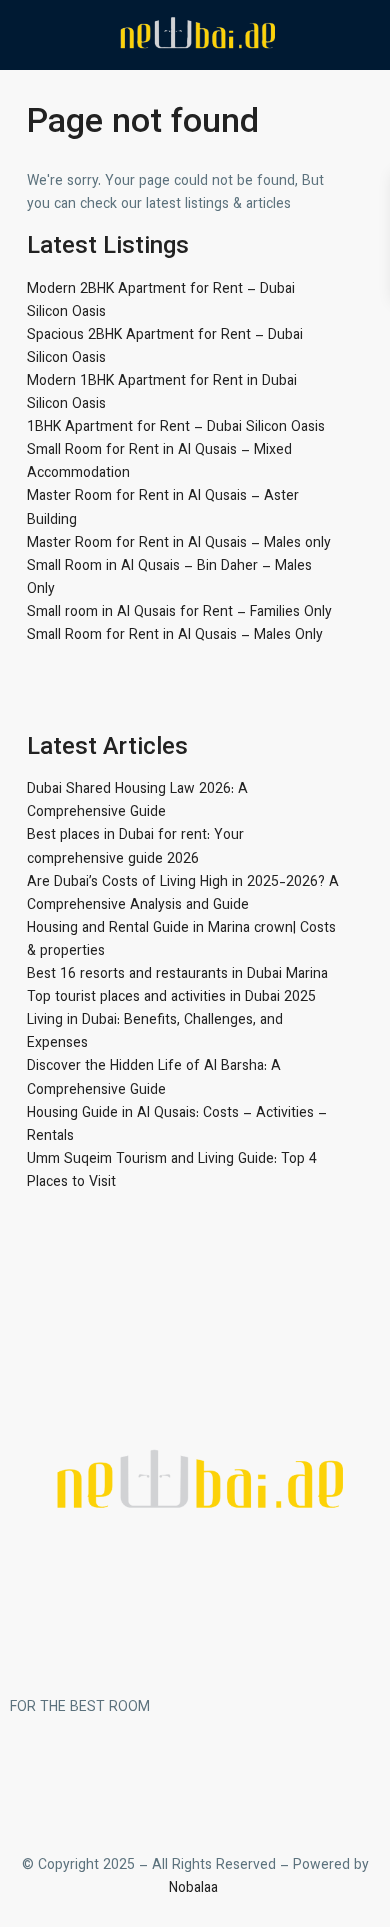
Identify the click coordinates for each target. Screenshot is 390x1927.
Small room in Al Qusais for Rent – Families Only (179, 613)
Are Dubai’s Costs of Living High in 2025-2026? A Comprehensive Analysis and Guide (183, 894)
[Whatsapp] (143, 1781)
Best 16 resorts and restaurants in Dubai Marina (177, 975)
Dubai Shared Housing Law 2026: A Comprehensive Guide (137, 801)
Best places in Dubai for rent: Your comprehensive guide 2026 (135, 847)
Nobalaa (195, 1889)
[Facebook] (35, 1781)
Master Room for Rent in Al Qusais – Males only (179, 544)
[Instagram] (89, 1781)
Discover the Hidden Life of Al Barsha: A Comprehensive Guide (154, 1078)
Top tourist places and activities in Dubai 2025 (171, 998)
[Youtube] (197, 1781)
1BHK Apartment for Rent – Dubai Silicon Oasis (176, 428)
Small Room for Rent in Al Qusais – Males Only (175, 636)
